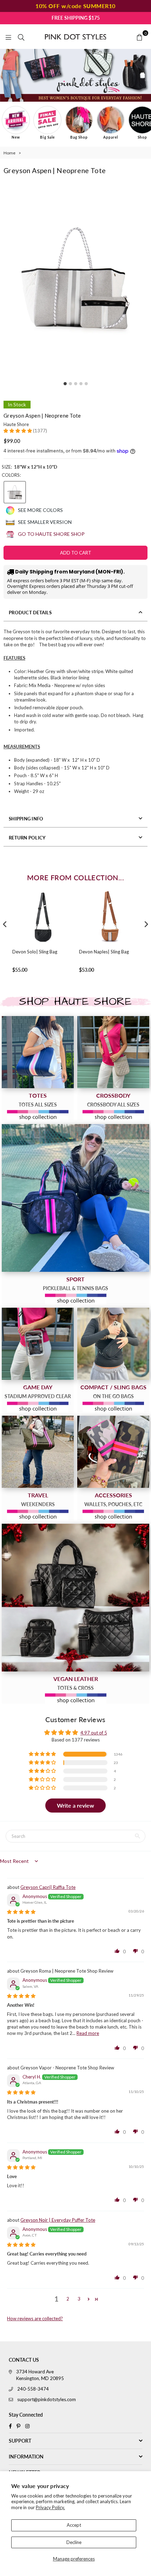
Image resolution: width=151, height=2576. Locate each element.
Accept (74, 2525)
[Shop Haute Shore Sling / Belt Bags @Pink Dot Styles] (113, 1344)
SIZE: (29, 467)
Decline (74, 2542)
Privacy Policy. (50, 2507)
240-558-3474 (33, 2389)
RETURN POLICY (27, 838)
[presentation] (5, 924)
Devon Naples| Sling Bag (104, 952)
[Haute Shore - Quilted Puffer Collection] (75, 1598)
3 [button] (79, 2299)
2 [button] (68, 2299)
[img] (21, 1912)
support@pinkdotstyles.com (47, 2399)
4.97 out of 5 (94, 1733)
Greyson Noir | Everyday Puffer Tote (58, 2220)
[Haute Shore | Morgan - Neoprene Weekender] (38, 1452)
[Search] (21, 37)
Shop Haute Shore (75, 1002)
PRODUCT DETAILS (30, 613)
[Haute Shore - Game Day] (38, 1344)
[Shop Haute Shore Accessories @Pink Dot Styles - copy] (113, 1452)
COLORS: (11, 475)
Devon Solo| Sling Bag (35, 952)
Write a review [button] (75, 1805)
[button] (18, 431)
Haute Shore (16, 424)
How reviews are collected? (35, 2318)
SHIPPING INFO (26, 819)
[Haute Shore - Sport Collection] (75, 1198)
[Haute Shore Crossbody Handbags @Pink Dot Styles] (113, 1052)
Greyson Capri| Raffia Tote (48, 1887)
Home (9, 153)
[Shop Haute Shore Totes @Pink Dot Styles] (38, 1052)
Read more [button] (88, 2033)
